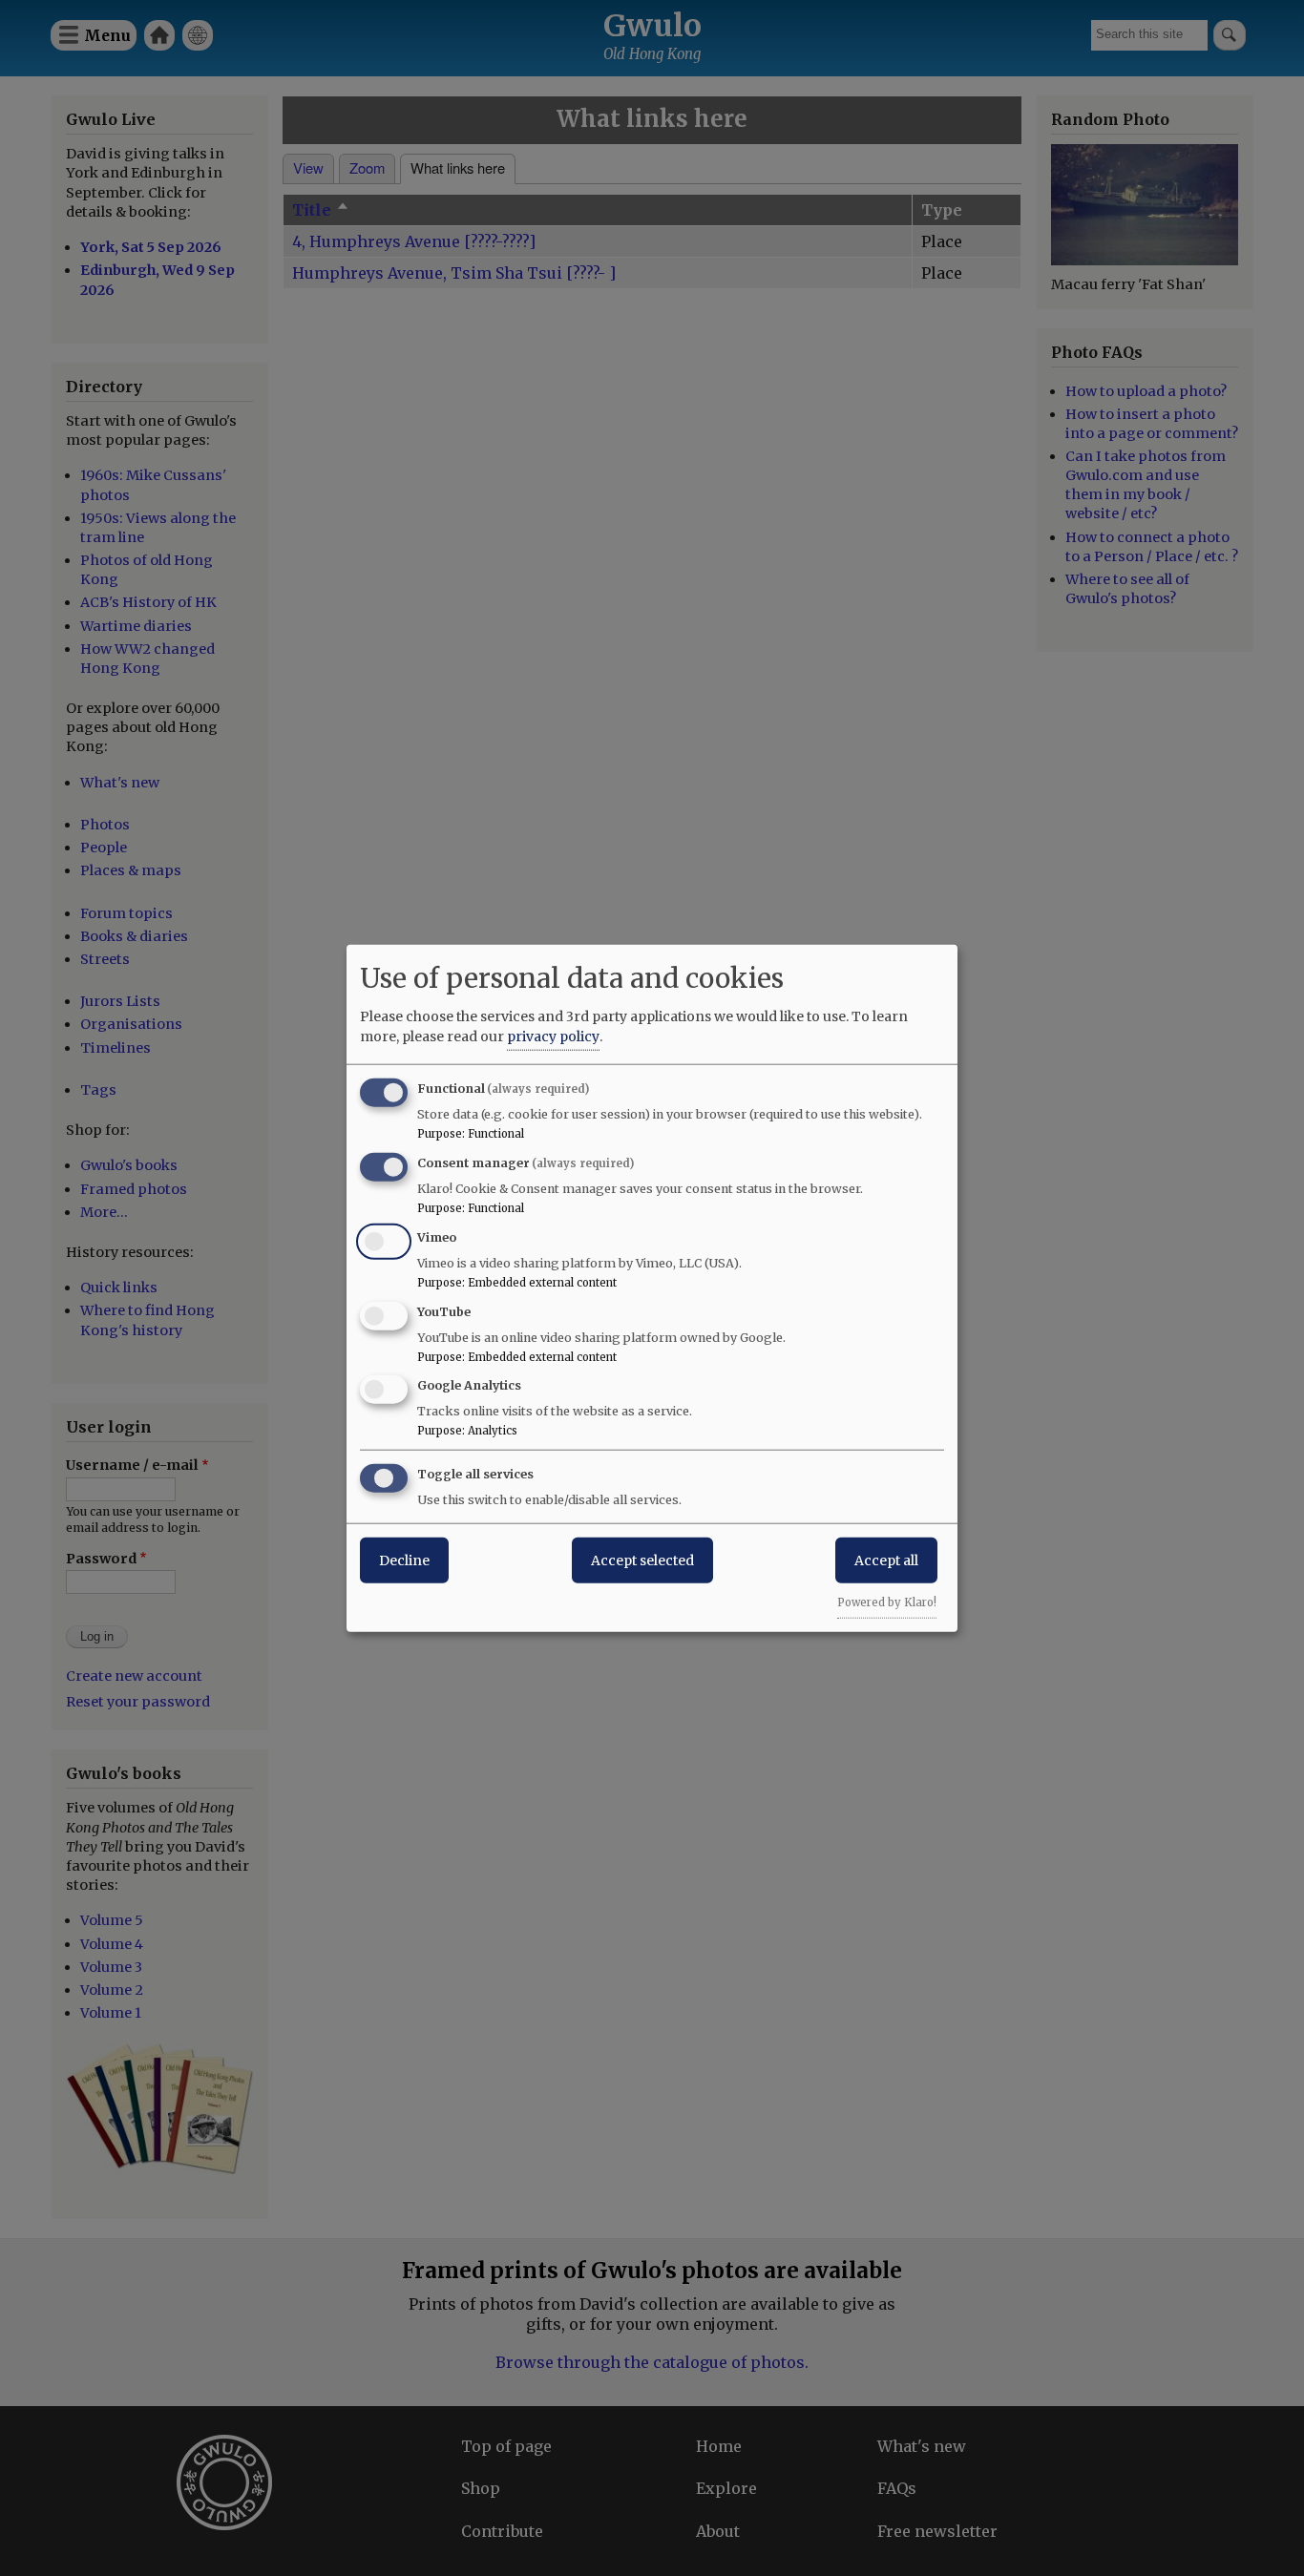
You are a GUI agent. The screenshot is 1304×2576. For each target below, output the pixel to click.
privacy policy (553, 1037)
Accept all (886, 1560)
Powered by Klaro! (887, 1602)
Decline (404, 1560)
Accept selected (642, 1560)
